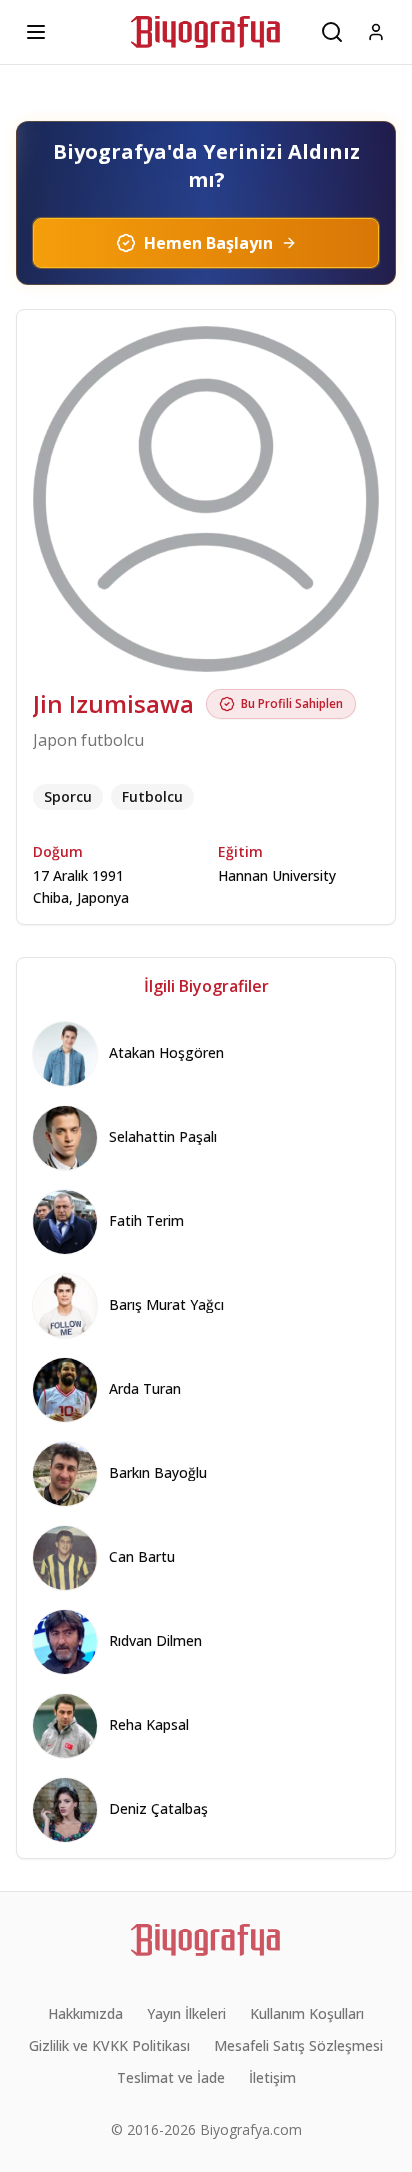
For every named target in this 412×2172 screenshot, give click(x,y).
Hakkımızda (85, 2013)
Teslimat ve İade (171, 2077)
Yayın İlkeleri (186, 2013)
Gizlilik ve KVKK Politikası (109, 2045)
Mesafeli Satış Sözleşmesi (298, 2045)
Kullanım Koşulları (307, 2013)
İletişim (272, 2077)
